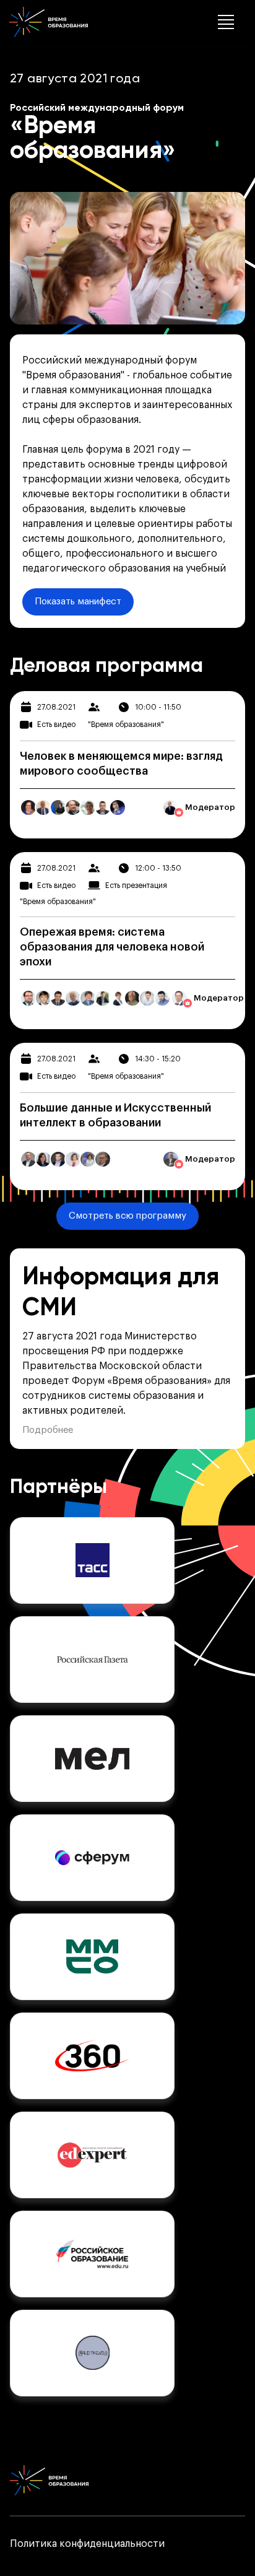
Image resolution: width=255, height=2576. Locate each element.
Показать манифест (78, 602)
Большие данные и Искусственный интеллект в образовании (115, 1115)
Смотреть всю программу (127, 1216)
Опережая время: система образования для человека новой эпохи (112, 947)
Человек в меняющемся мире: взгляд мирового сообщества (121, 764)
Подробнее (48, 1430)
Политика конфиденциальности (87, 2544)
